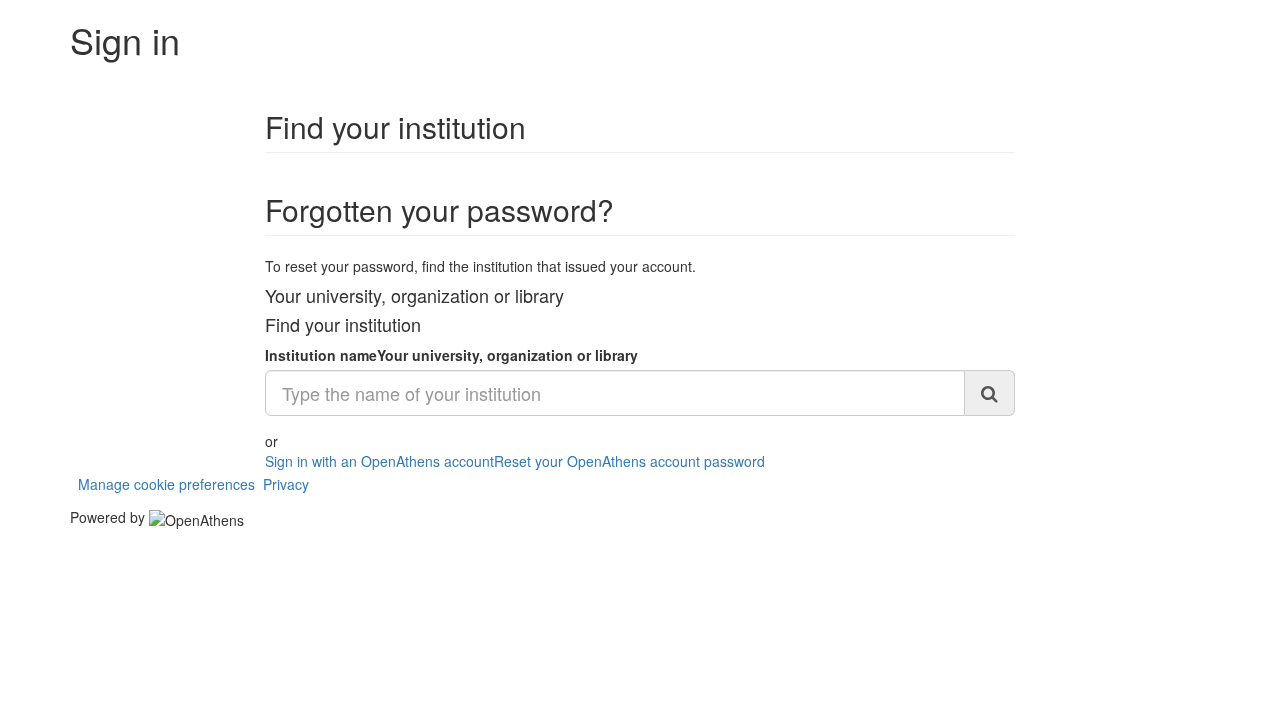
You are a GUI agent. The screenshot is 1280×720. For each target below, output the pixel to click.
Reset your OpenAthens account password (629, 461)
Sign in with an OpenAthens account (379, 461)
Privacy (286, 484)
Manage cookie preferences (166, 484)
